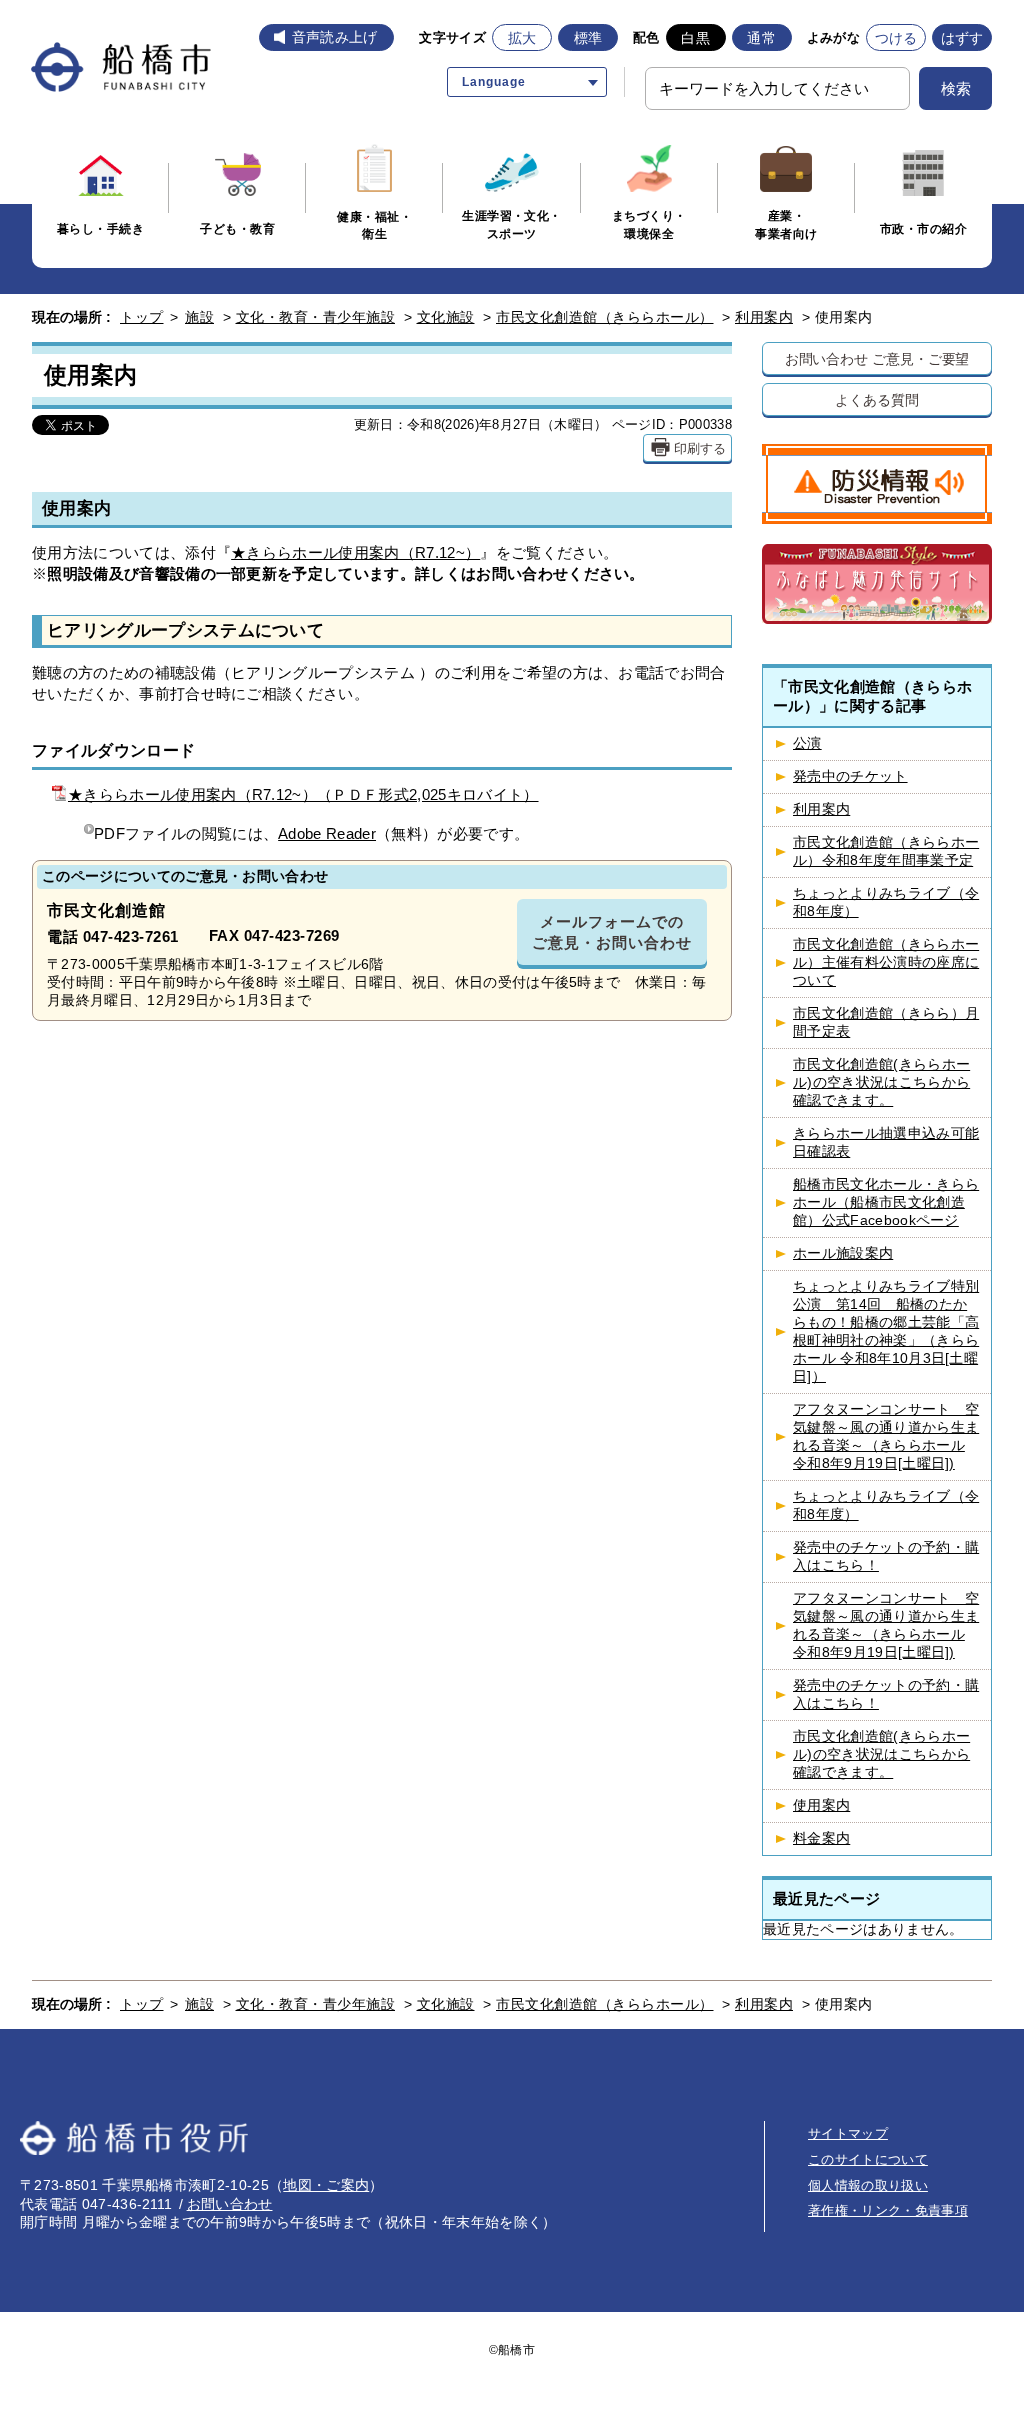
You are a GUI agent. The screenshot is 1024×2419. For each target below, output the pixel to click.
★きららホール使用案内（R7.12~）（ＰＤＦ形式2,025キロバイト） (303, 794)
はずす (962, 38)
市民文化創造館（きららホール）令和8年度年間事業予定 (886, 851)
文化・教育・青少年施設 (316, 317)
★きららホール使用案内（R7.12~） (355, 552)
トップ (142, 317)
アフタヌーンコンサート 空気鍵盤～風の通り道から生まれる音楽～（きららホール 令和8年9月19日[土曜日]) (886, 1436)
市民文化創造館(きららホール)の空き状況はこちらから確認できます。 (881, 1082)
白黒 (695, 38)
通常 (761, 38)
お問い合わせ (230, 2204)
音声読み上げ (335, 37)
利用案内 (764, 317)
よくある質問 (876, 399)
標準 (588, 38)
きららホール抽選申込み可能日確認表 (886, 1142)
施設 (199, 317)
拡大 (522, 38)
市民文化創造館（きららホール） (605, 317)
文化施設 (446, 317)
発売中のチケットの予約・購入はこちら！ (886, 1556)
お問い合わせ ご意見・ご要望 (877, 358)
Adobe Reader (327, 833)
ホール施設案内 (843, 1253)
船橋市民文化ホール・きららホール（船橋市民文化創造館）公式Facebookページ (886, 1202)
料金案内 (821, 1838)
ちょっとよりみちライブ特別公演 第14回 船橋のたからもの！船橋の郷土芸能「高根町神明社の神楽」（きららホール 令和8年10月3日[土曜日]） (886, 1331)
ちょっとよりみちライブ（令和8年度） (886, 902)
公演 (807, 743)
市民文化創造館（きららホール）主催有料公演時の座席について (886, 962)
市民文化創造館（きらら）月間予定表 (886, 1022)
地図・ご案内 (326, 2185)
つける (896, 38)
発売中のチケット (850, 776)
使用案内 (821, 1805)
